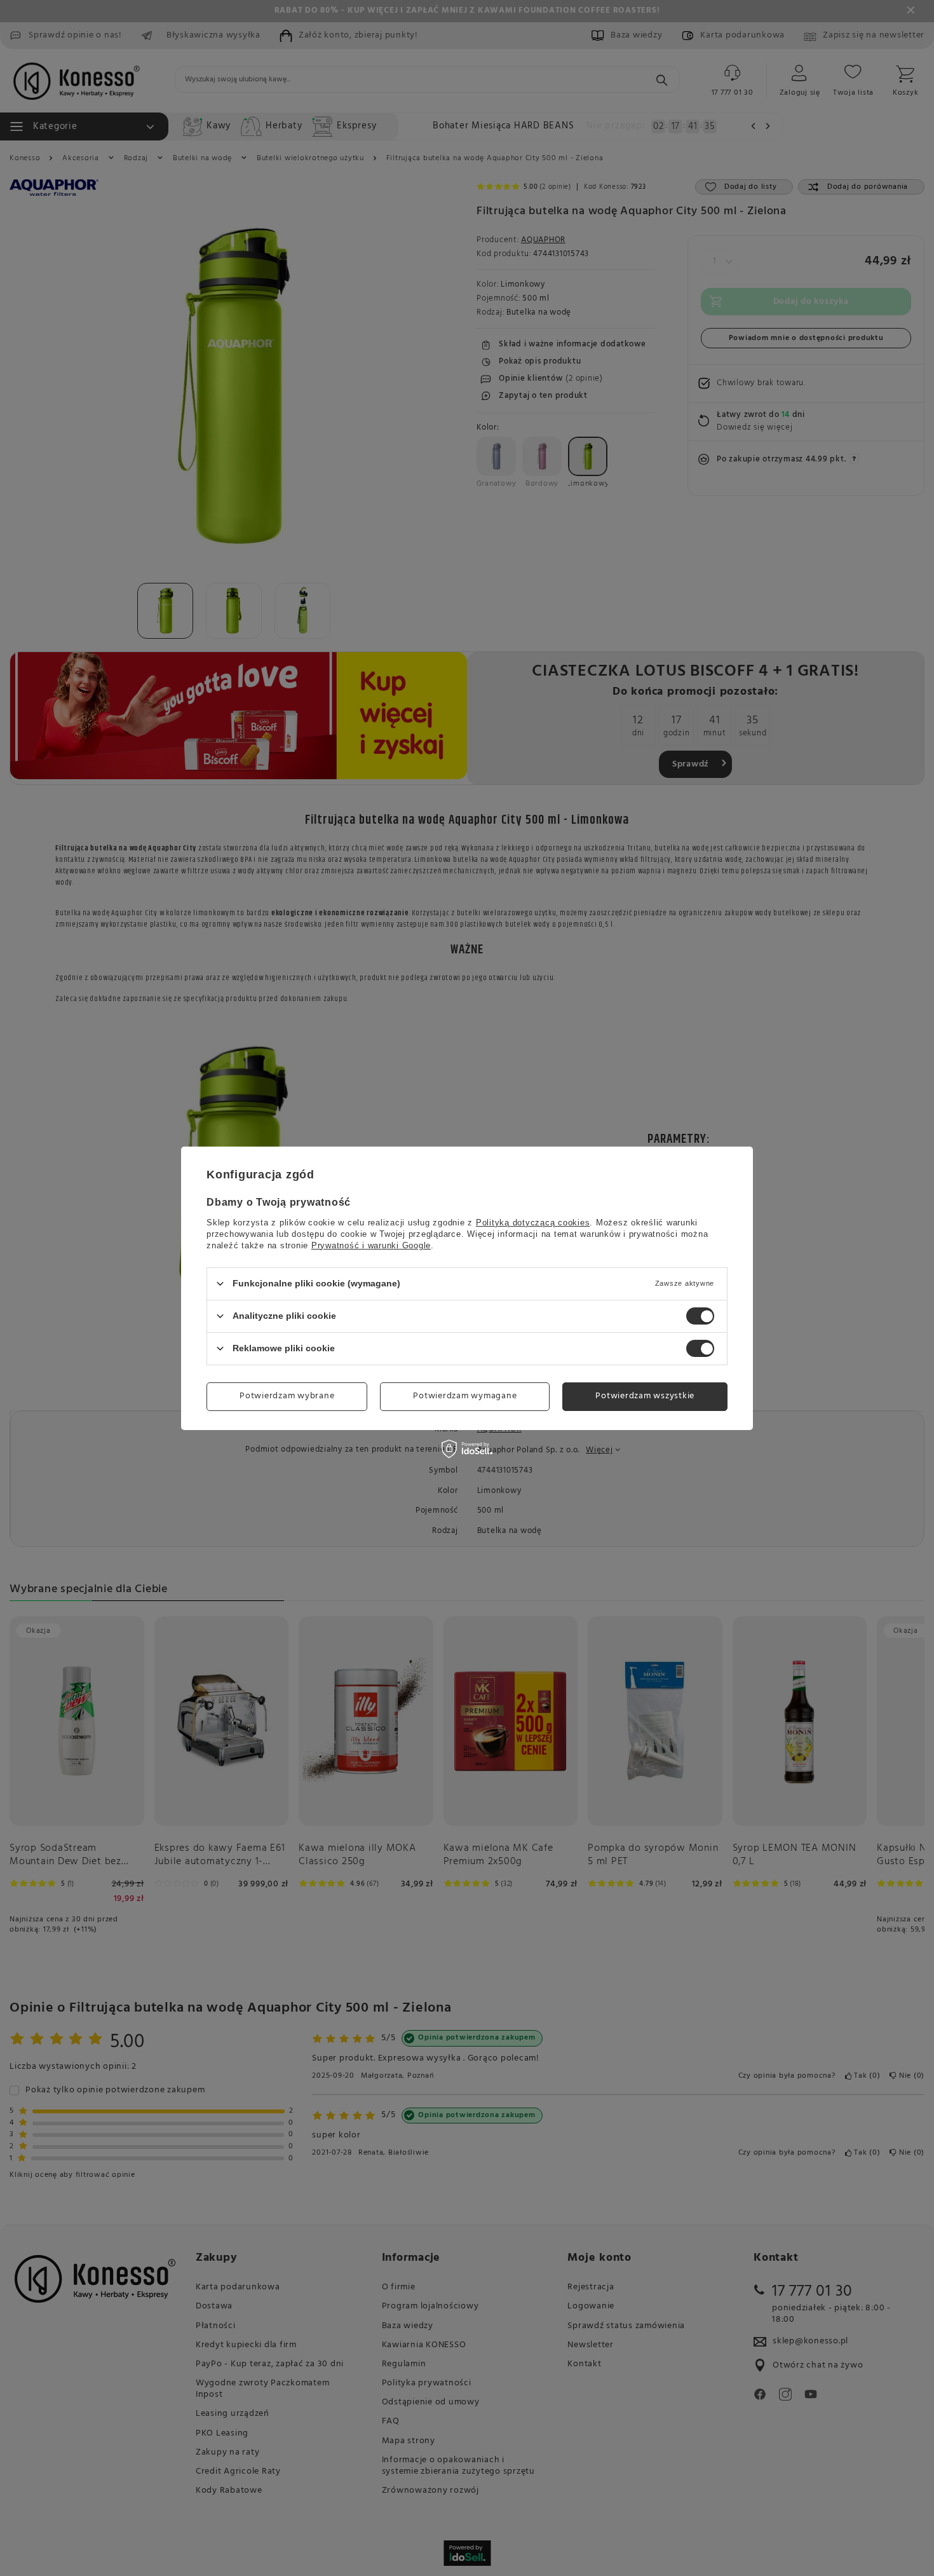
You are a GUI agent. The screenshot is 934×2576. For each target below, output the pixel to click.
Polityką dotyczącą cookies (533, 1222)
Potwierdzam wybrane (287, 1396)
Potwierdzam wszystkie (645, 1396)
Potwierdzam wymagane (465, 1396)
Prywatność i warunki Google (371, 1245)
